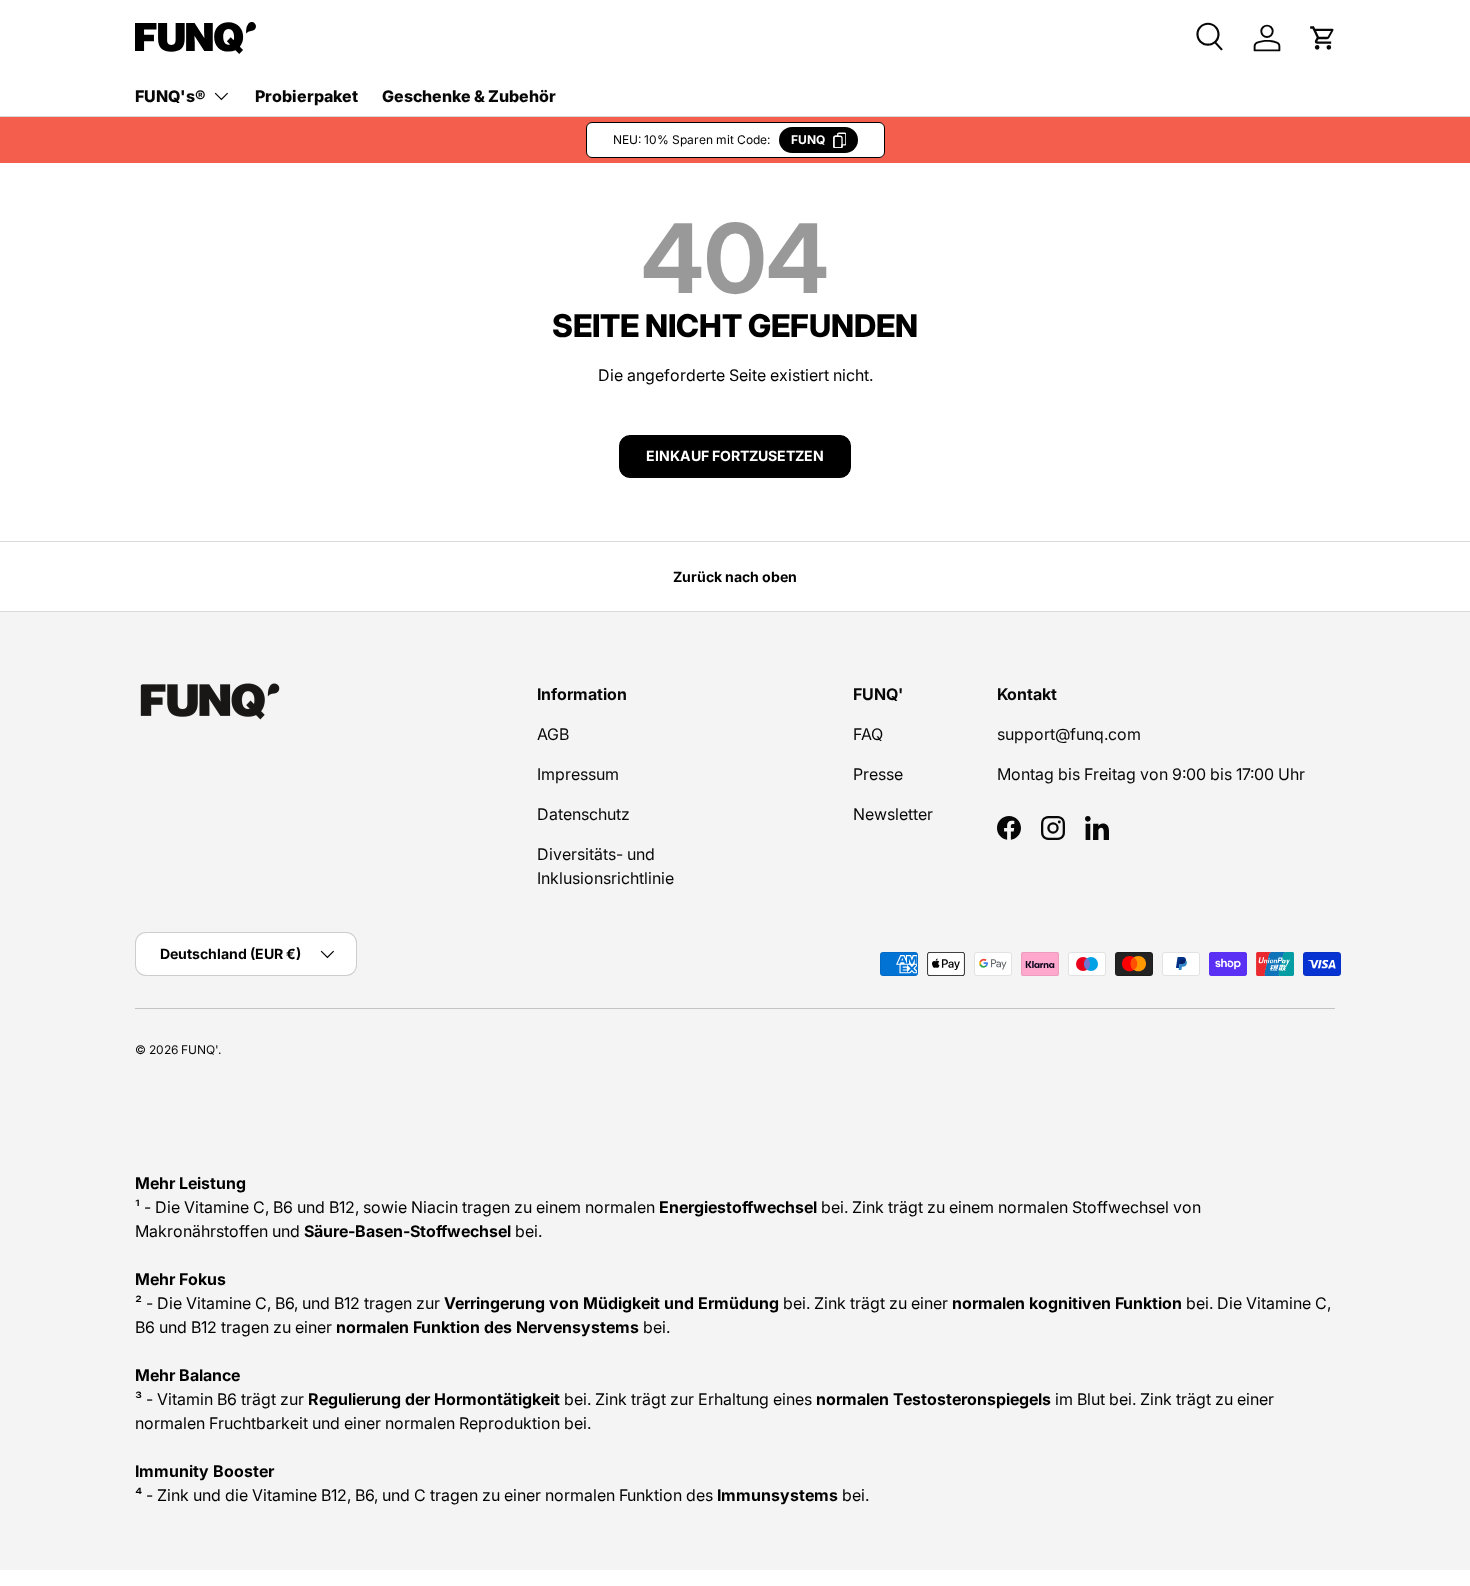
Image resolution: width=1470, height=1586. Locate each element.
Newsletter (893, 814)
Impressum (578, 774)
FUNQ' (199, 1049)
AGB (553, 734)
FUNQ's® (170, 96)
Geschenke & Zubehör (469, 96)
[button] (1323, 38)
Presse (878, 774)
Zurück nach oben (735, 576)
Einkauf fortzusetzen (735, 455)
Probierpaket (306, 96)
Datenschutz (583, 814)
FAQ (868, 734)
